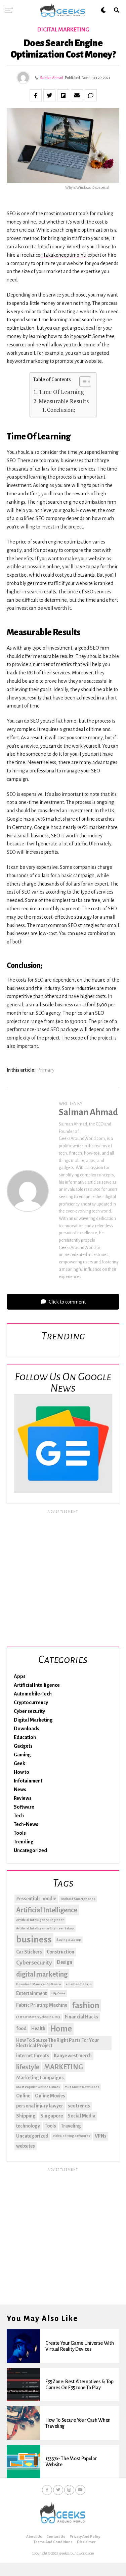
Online (23, 2096)
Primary (46, 1070)
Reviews (23, 1798)
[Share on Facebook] (36, 95)
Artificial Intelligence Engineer (40, 1920)
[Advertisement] (63, 1577)
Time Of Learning (61, 392)
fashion (86, 2005)
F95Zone (58, 1993)
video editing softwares (72, 2136)
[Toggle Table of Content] (82, 382)
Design (65, 1962)
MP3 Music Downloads (82, 2087)
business (34, 1940)
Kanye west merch (73, 2056)
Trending (24, 1842)
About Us (34, 2537)
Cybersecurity (34, 1963)
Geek (19, 1763)
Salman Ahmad (52, 78)
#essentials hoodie (36, 1899)
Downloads (27, 1729)
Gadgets (23, 1746)
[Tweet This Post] (49, 95)
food (21, 2028)
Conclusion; (61, 410)
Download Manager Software (38, 1984)
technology (28, 2126)
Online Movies (50, 2096)
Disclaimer (86, 2542)
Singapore (52, 2116)
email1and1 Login (79, 1984)
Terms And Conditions (53, 2542)
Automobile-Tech (33, 1694)
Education (25, 1737)
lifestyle (28, 2067)
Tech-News (26, 1824)
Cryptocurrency (31, 1702)
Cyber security (29, 1711)
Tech (19, 1816)
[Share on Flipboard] (63, 95)
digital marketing (42, 1974)
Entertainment (31, 1993)
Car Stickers (29, 1952)
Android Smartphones (78, 1899)
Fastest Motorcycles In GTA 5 (38, 2017)
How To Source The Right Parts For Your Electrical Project (58, 2043)
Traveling (71, 2126)
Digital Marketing (33, 1720)
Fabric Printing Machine (42, 2005)
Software (24, 1807)
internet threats (33, 2056)
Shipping (26, 2116)
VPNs (101, 2136)
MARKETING (64, 2067)
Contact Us (56, 2537)
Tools (20, 1833)
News (20, 1790)
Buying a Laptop (69, 1940)
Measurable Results (64, 401)
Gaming (22, 1755)
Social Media (81, 2116)
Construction (60, 1952)
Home (61, 2029)
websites (26, 2146)
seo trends (79, 2106)
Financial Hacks (82, 2017)
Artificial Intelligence (37, 1685)
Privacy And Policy (85, 2537)
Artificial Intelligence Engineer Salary (45, 1928)
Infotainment (28, 1781)
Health (38, 2028)
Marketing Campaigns (40, 2078)
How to (22, 1772)
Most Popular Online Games (38, 2087)
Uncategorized (30, 1850)
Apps (20, 1676)
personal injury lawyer (40, 2106)
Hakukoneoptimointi (64, 255)
